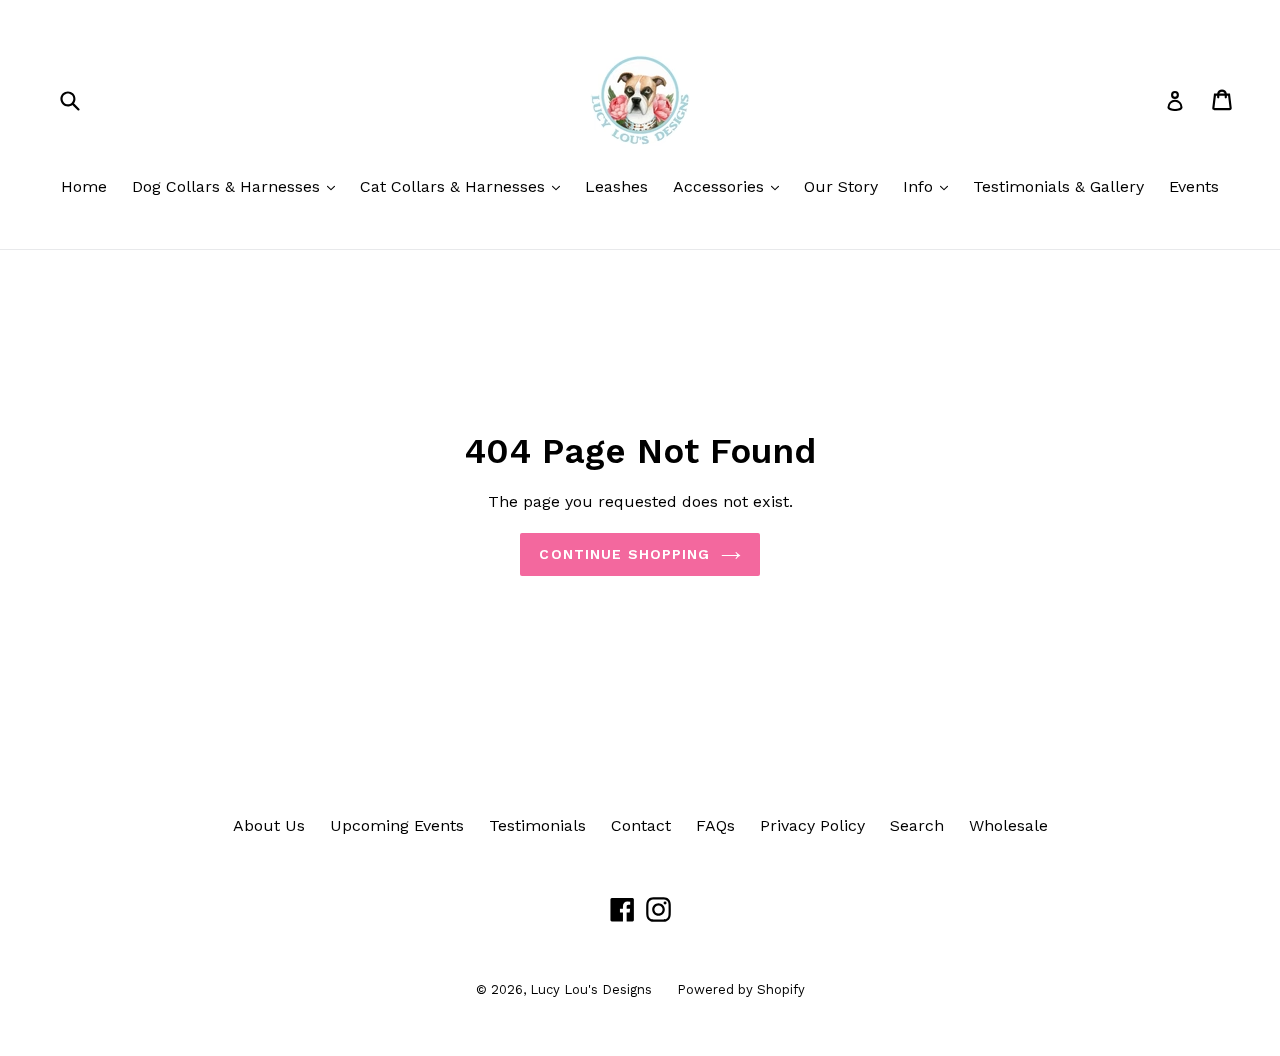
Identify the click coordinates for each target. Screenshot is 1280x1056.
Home (84, 186)
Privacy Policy (812, 825)
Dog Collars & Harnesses (238, 186)
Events (1194, 186)
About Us (269, 825)
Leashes (616, 186)
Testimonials (537, 825)
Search (917, 825)
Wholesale (1008, 825)
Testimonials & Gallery (1058, 186)
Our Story (841, 186)
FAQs (715, 825)
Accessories (731, 186)
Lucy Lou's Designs (591, 989)
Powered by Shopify (741, 989)
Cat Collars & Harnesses (465, 186)
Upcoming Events (397, 825)
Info (930, 186)
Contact (641, 825)
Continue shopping (624, 554)
